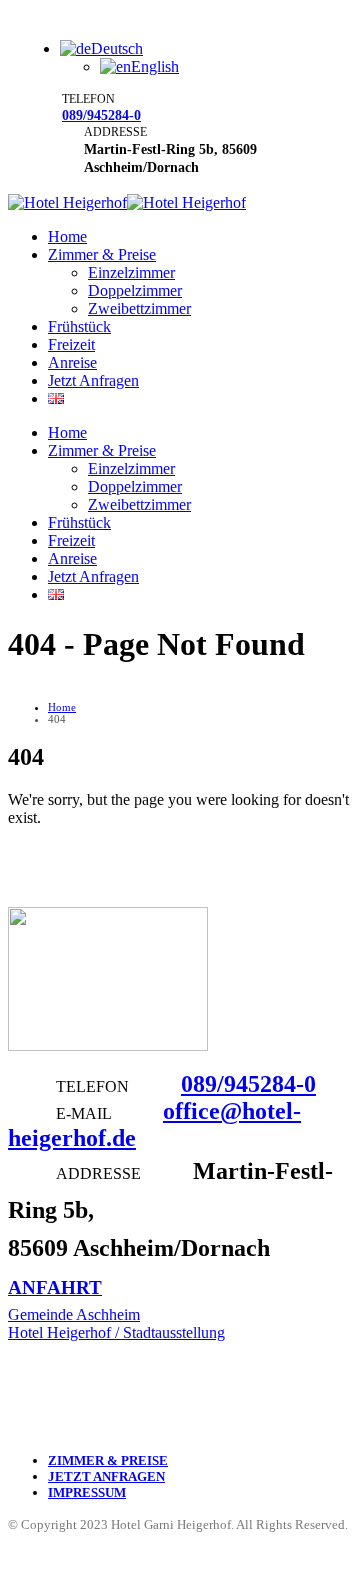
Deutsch (117, 48)
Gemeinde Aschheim (74, 1314)
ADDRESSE (115, 132)
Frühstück (79, 326)
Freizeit (71, 344)
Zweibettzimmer (139, 308)
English (155, 66)
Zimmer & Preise (102, 254)
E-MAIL (83, 1113)
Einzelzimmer (131, 272)
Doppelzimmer (135, 290)
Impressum (87, 1493)
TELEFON (88, 99)
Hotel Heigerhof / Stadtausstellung (116, 1332)
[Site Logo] (127, 202)
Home (67, 236)
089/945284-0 (101, 115)
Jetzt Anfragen (93, 380)
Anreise (72, 362)
